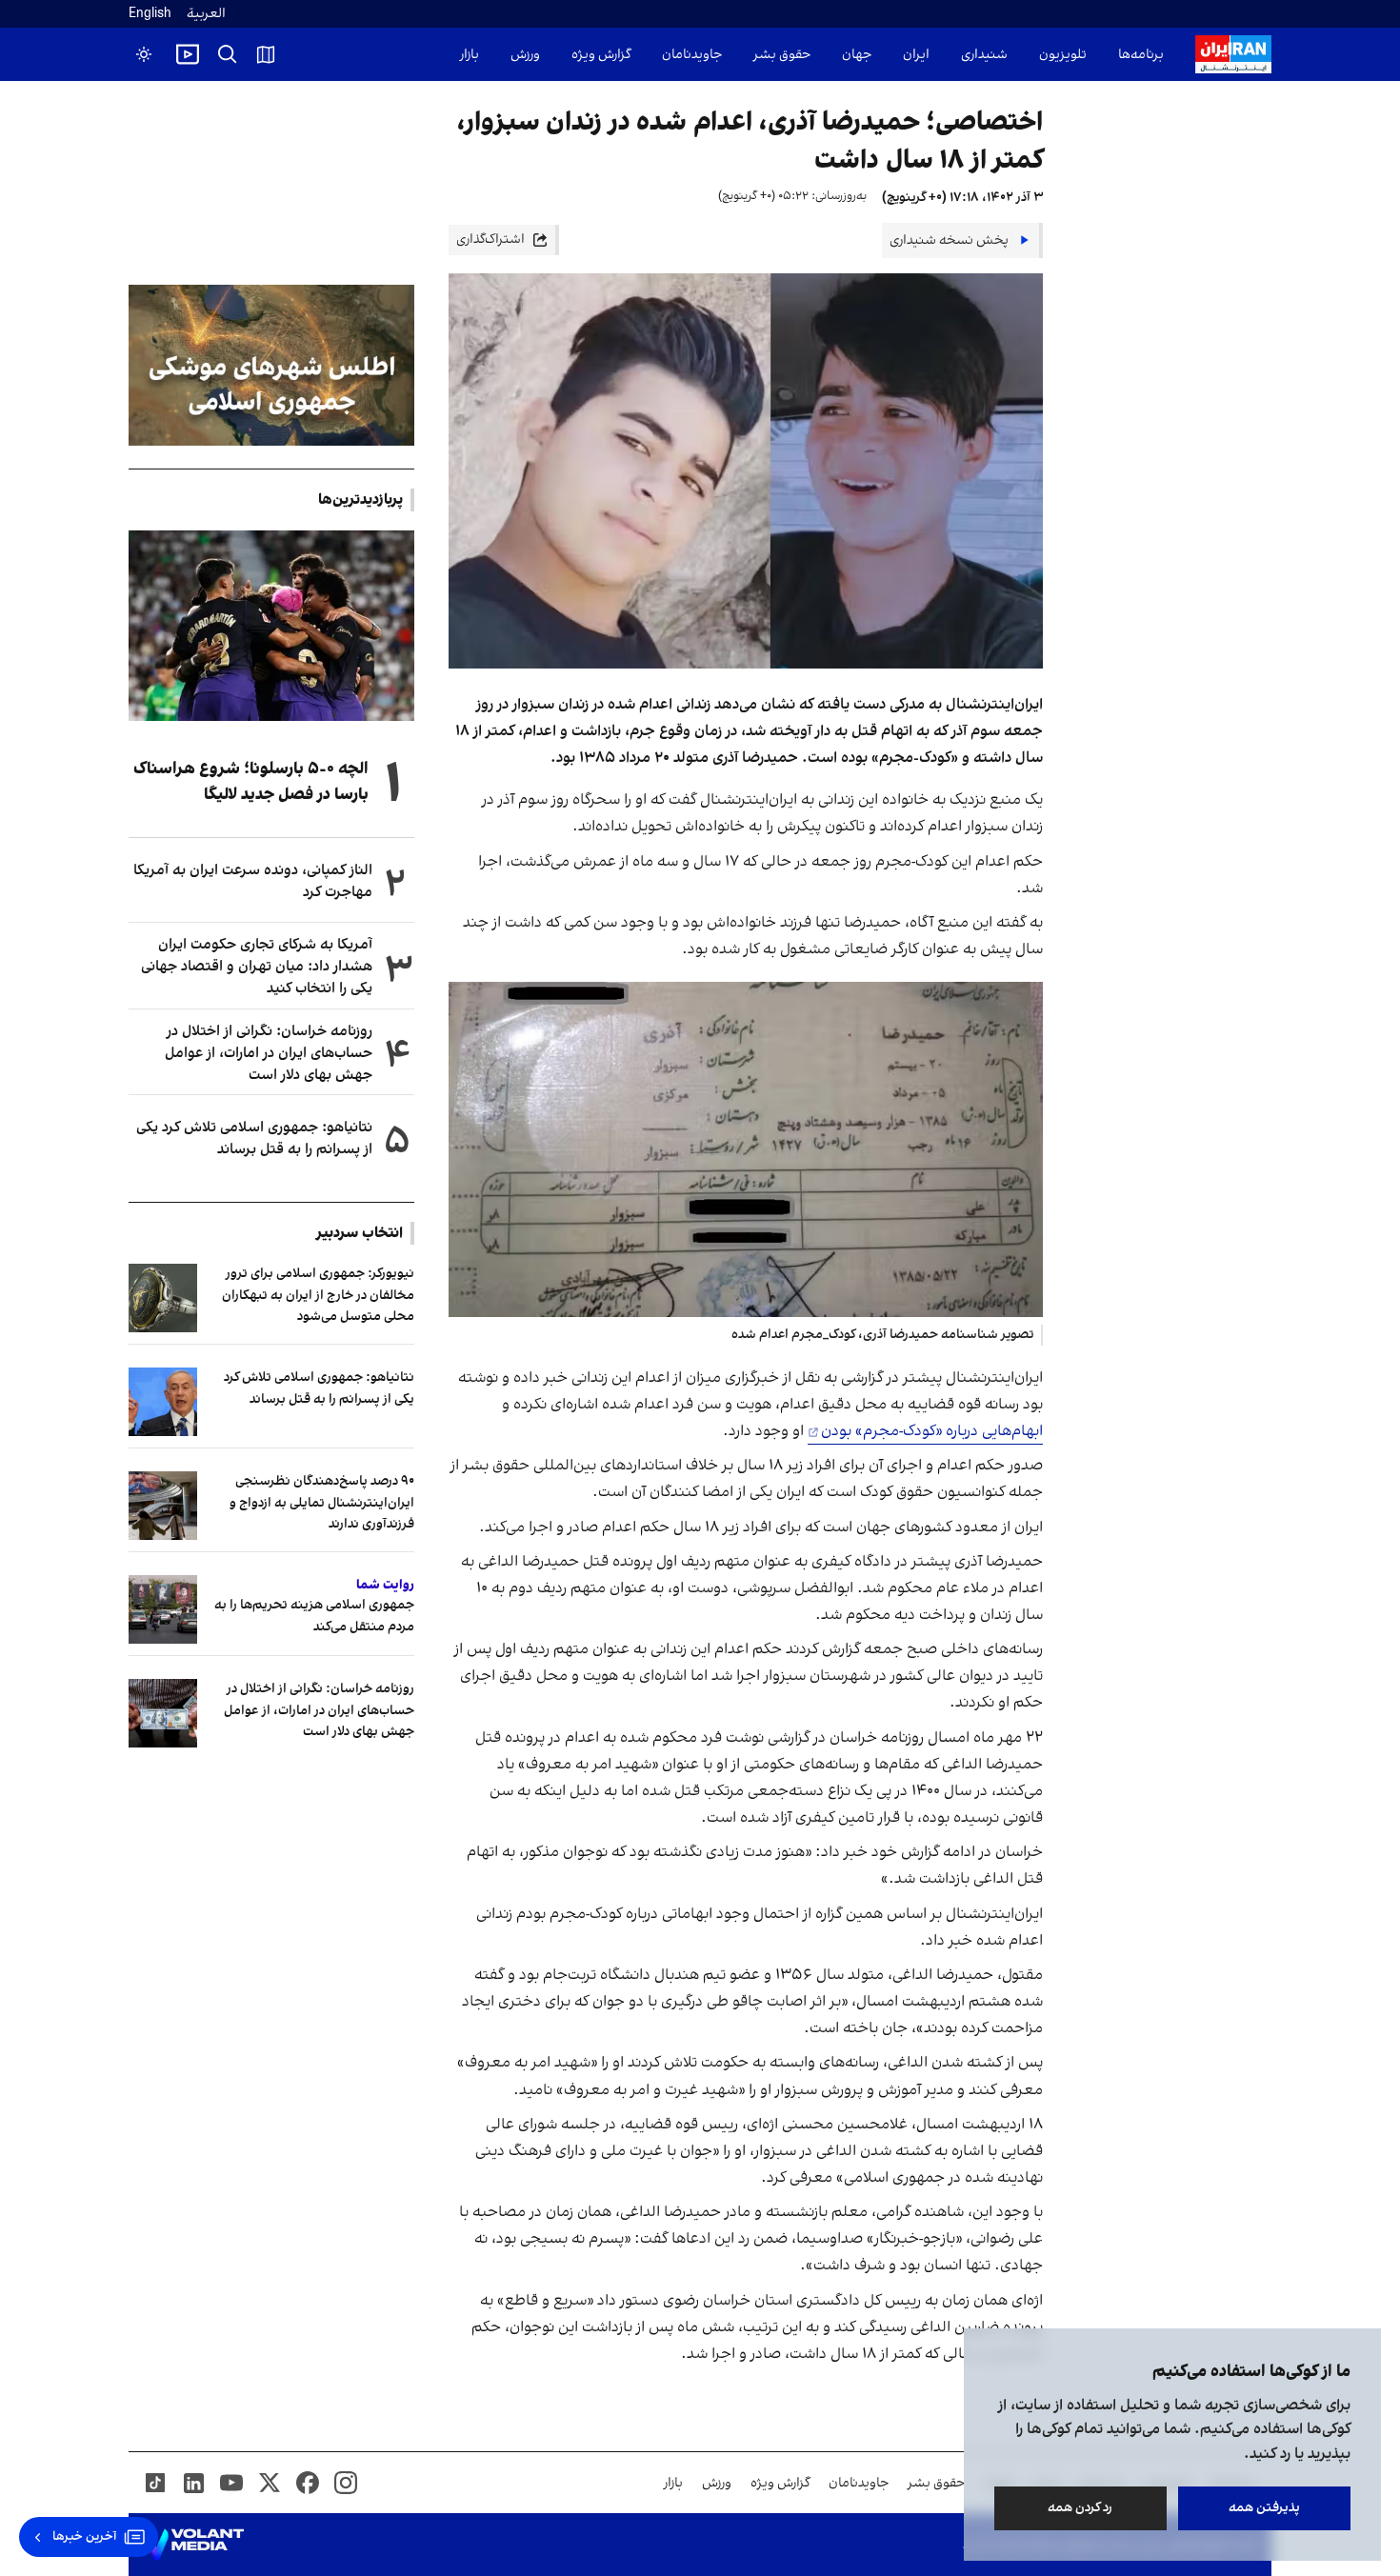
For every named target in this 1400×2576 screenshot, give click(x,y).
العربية (206, 14)
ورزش (525, 55)
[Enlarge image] (746, 1149)
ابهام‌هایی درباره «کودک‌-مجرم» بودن (932, 1431)
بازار (470, 55)
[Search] (228, 54)
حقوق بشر (782, 55)
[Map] (266, 54)
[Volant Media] (194, 2545)
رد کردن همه (1081, 2508)
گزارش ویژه (601, 55)
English (150, 14)
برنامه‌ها (1141, 55)
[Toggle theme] (144, 54)
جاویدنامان (692, 55)
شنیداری (984, 55)
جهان (857, 55)
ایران (916, 55)
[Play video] (188, 54)
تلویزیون (1063, 55)
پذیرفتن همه (1264, 2508)
